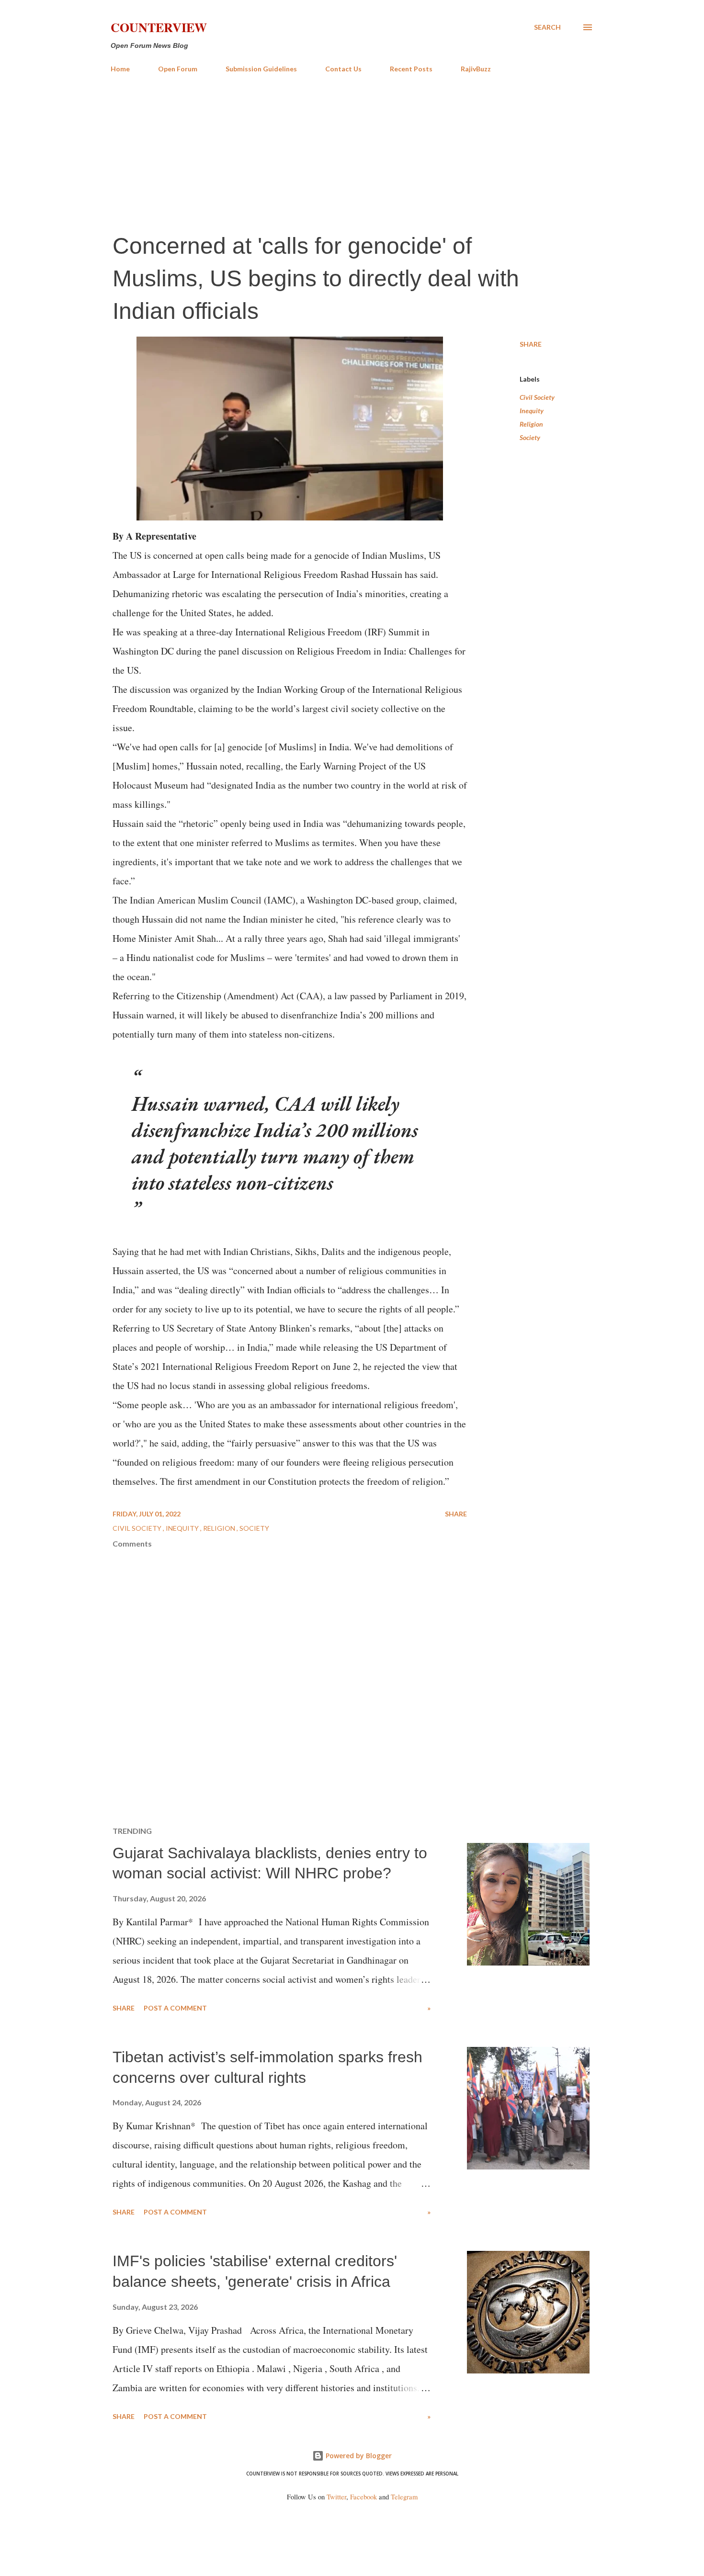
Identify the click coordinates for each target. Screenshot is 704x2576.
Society (530, 437)
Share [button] (531, 344)
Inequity (532, 411)
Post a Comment (175, 2008)
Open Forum (178, 69)
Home (120, 69)
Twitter (336, 2497)
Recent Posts (411, 69)
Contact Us (343, 69)
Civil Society (537, 397)
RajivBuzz (476, 69)
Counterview (159, 27)
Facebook (363, 2497)
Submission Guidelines (261, 69)
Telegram (404, 2497)
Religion (531, 424)
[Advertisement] (352, 152)
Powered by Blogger (358, 2456)
